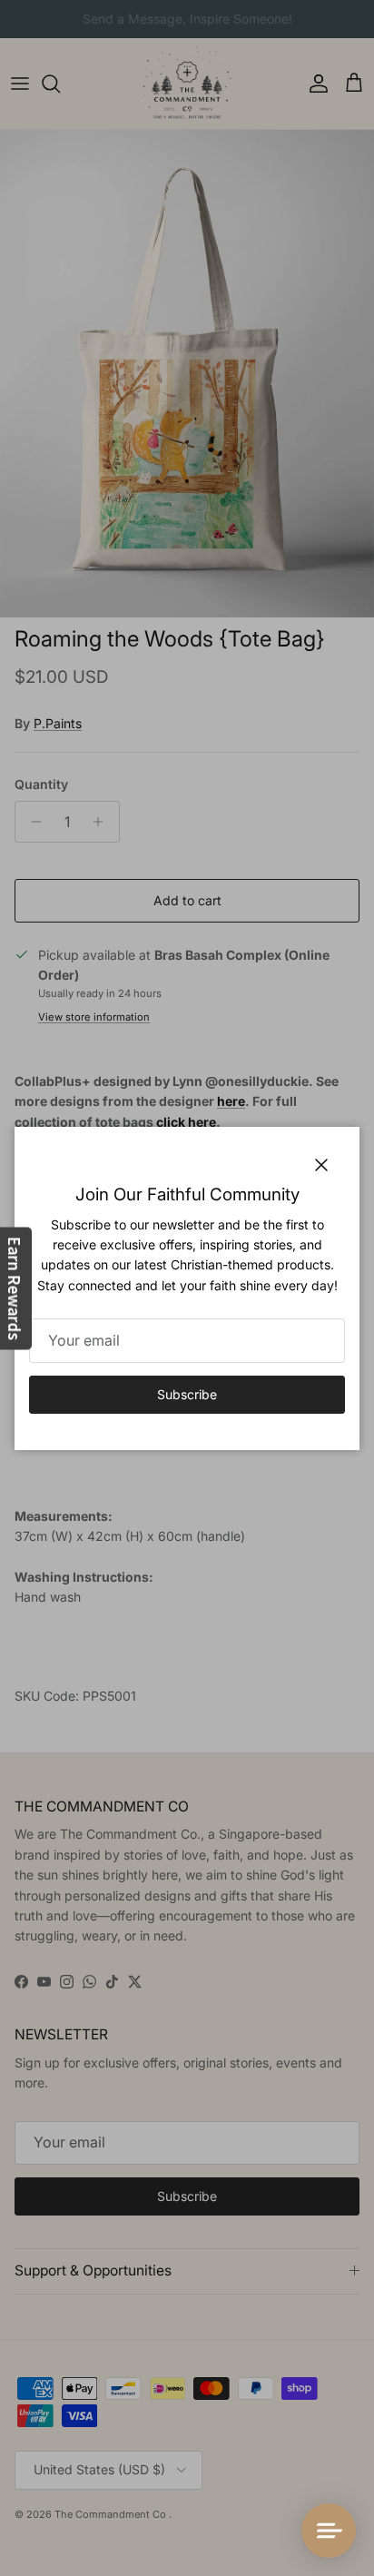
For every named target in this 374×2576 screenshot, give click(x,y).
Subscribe (187, 1394)
